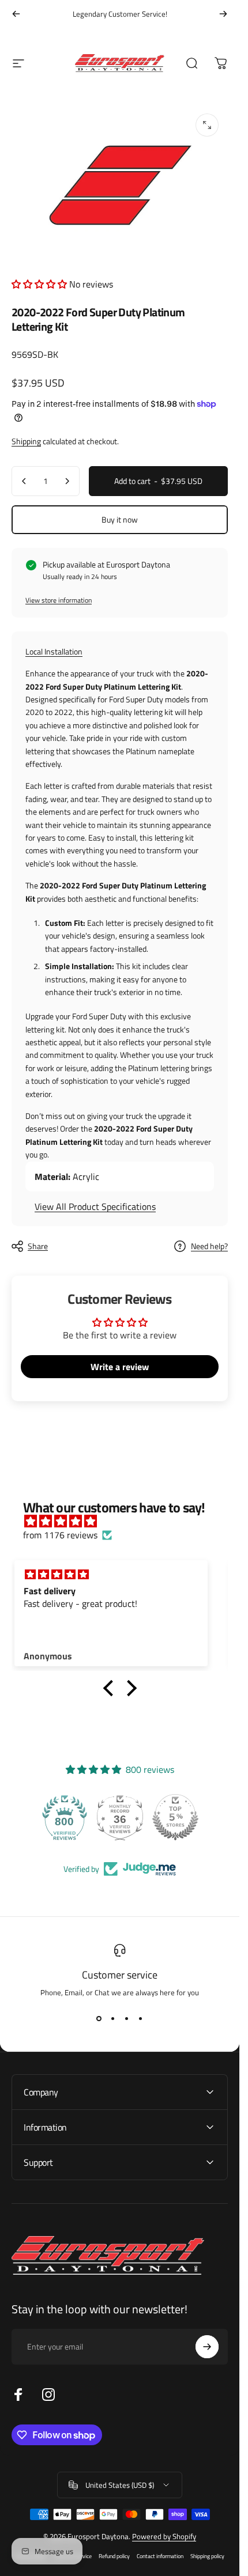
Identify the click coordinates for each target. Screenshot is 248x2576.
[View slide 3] (127, 2019)
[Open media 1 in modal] (207, 125)
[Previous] (16, 14)
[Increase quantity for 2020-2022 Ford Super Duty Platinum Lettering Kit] (67, 481)
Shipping (26, 441)
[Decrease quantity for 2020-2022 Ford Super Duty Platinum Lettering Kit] (24, 481)
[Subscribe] (207, 2347)
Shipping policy (207, 2556)
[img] (125, 1521)
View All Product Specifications (95, 1206)
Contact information (160, 2556)
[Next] (223, 14)
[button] (40, 284)
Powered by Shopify (164, 2536)
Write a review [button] (120, 1367)
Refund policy (114, 2556)
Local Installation (54, 651)
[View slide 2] (113, 2019)
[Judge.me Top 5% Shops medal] (177, 1818)
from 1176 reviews (60, 1535)
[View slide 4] (141, 2019)
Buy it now (120, 519)
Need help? (209, 1246)
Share (38, 1246)
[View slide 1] (99, 2019)
